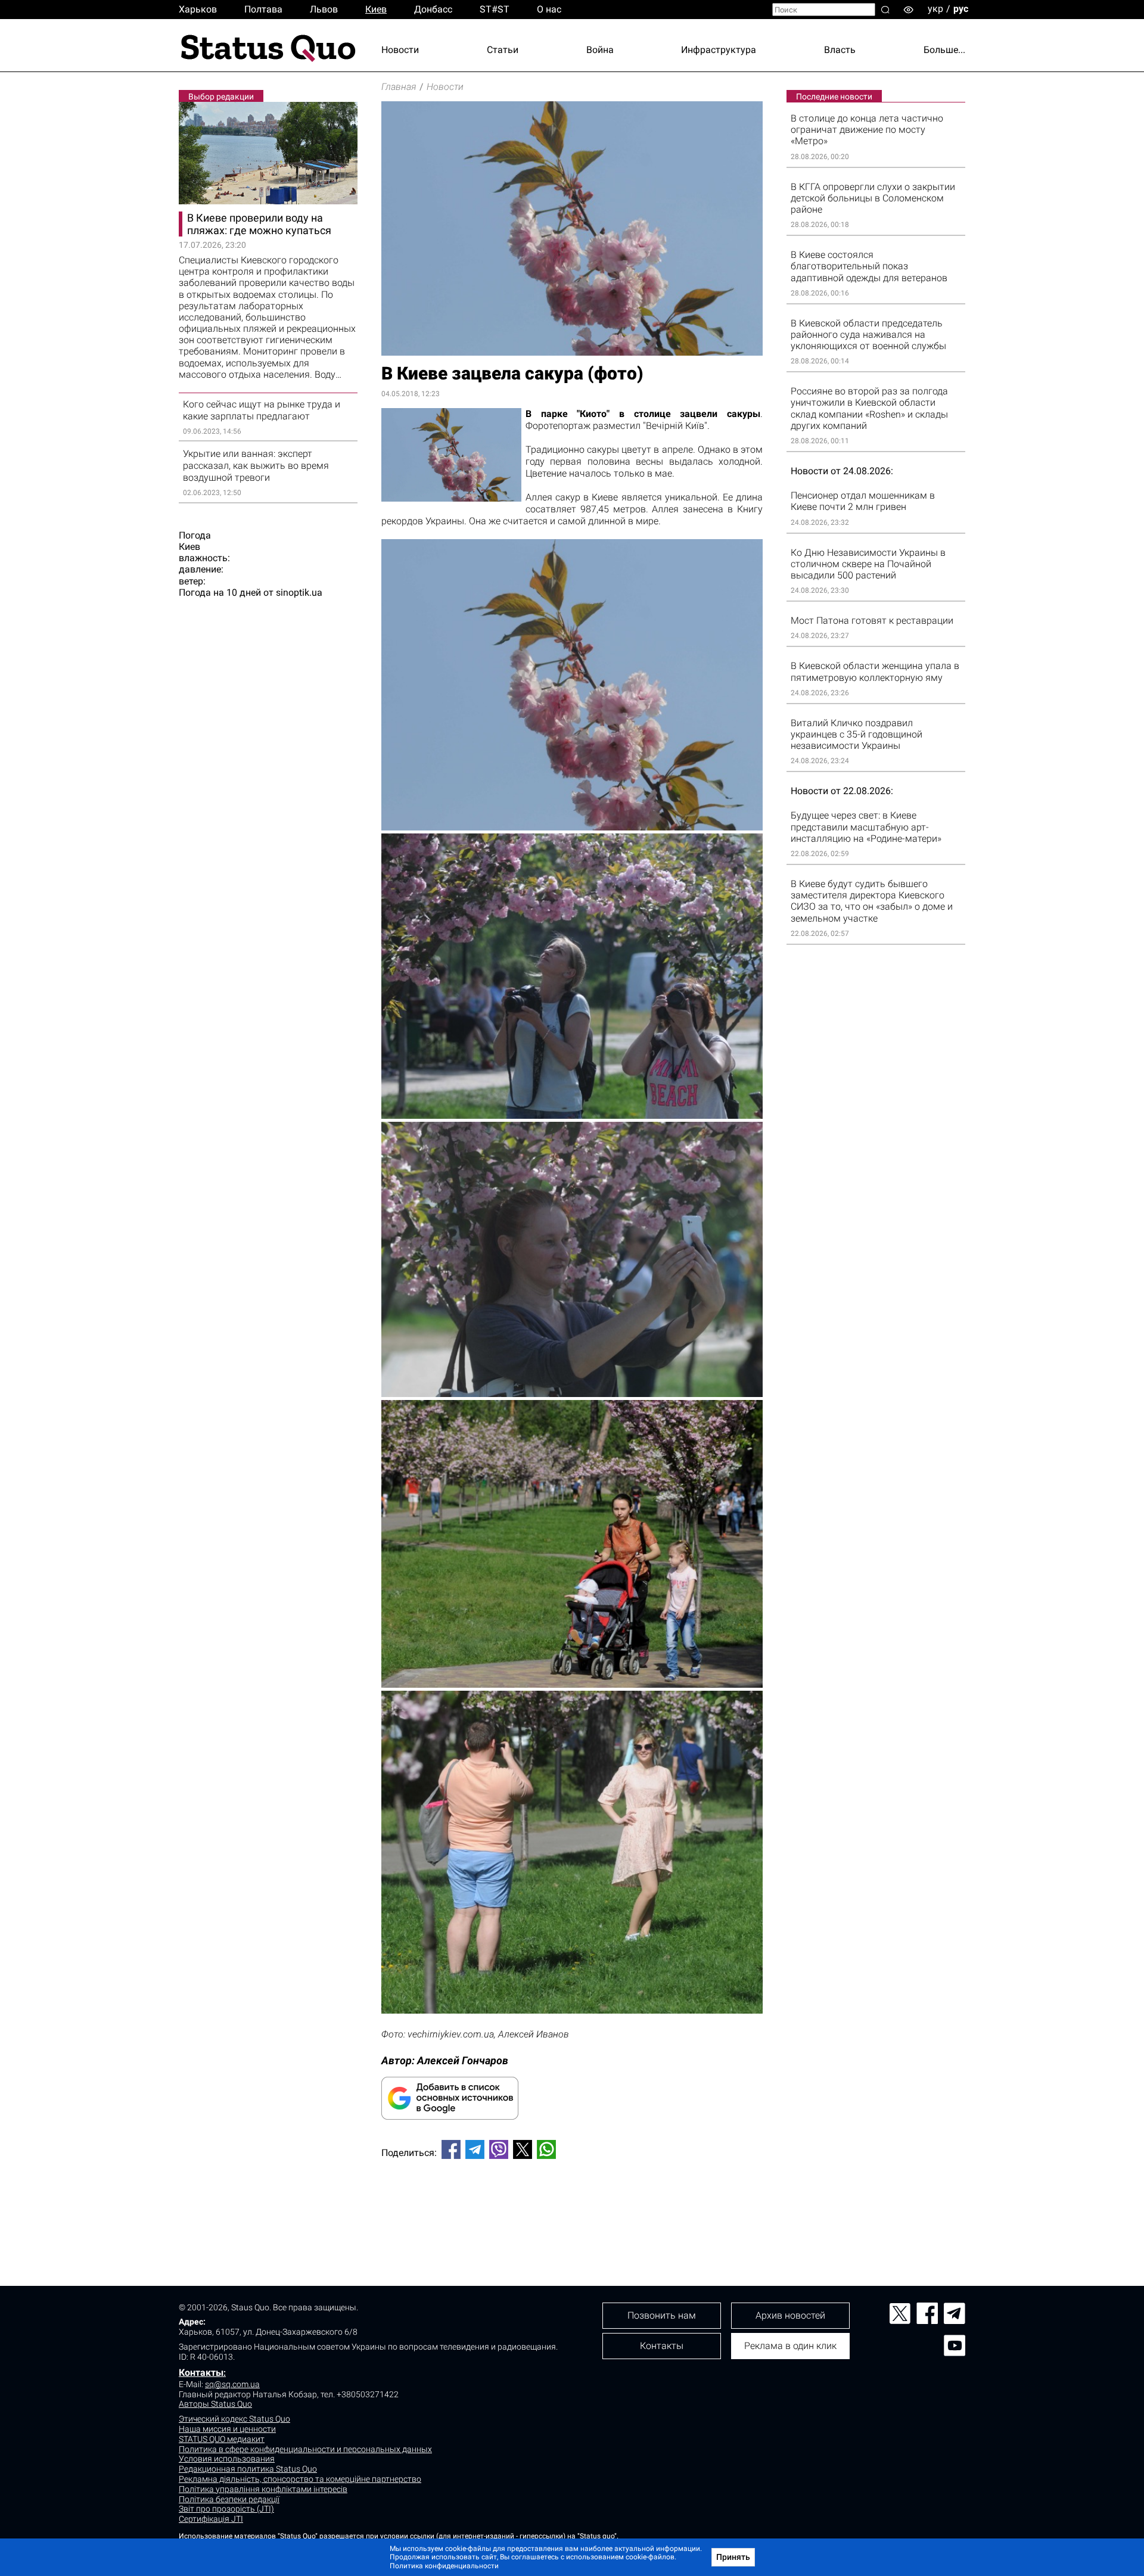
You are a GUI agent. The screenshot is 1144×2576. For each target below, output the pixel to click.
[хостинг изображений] (572, 1394)
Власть (840, 50)
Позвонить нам (662, 2315)
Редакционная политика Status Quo (248, 2469)
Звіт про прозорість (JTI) (226, 2509)
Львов (324, 9)
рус (961, 9)
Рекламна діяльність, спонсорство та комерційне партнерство (300, 2479)
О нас (549, 9)
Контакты (201, 2373)
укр (935, 9)
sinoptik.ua (299, 592)
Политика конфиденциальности (444, 2566)
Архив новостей (790, 2315)
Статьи (503, 50)
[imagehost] (572, 2010)
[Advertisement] (572, 2208)
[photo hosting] (572, 1116)
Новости (400, 50)
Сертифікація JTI (211, 2519)
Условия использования (227, 2459)
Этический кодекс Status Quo (234, 2419)
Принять (733, 2557)
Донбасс (433, 9)
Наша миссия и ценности (227, 2429)
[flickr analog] (572, 827)
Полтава (263, 9)
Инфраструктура (719, 50)
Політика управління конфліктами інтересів (263, 2489)
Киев (376, 9)
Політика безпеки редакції (229, 2499)
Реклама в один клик (790, 2346)
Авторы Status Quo (215, 2404)
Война (600, 50)
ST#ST (495, 9)
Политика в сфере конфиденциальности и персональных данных (305, 2449)
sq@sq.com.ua (232, 2384)
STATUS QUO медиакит (222, 2439)
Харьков (198, 9)
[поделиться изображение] (572, 1684)
